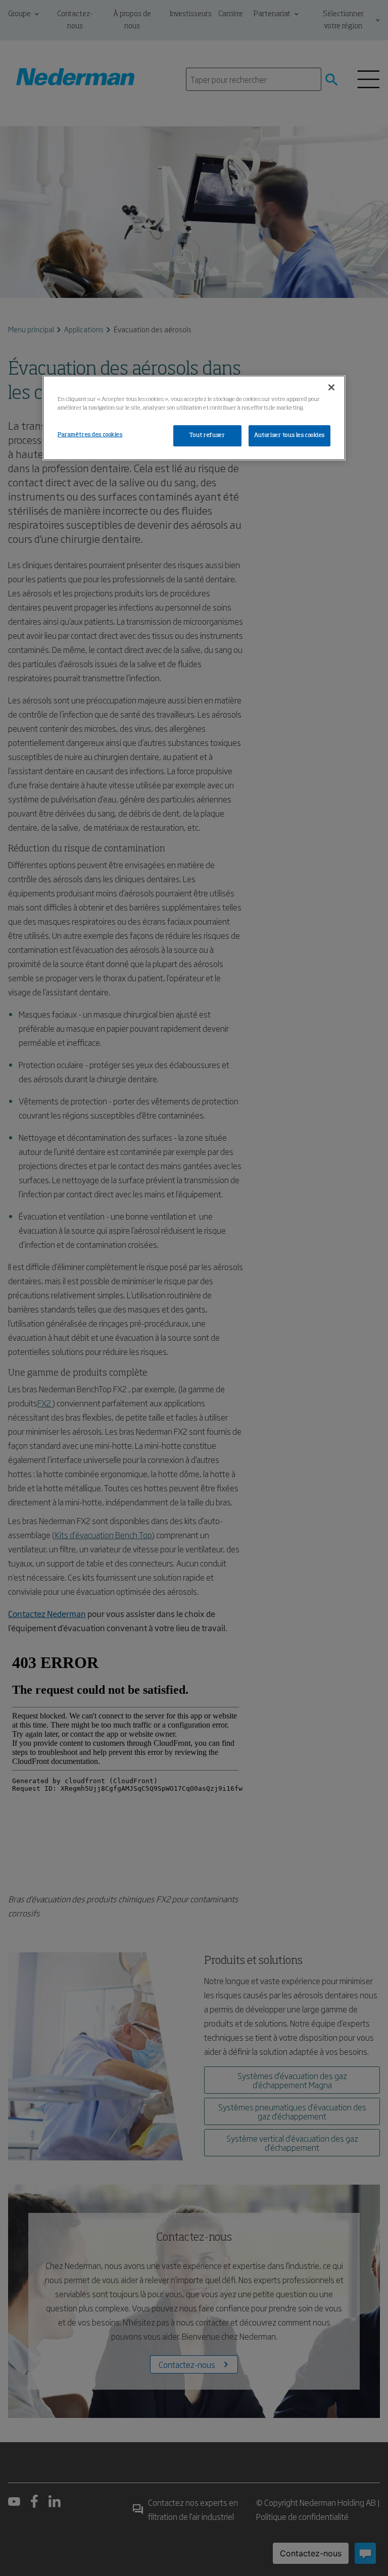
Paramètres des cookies (90, 435)
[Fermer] (331, 387)
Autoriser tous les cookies (289, 435)
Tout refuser (207, 435)
